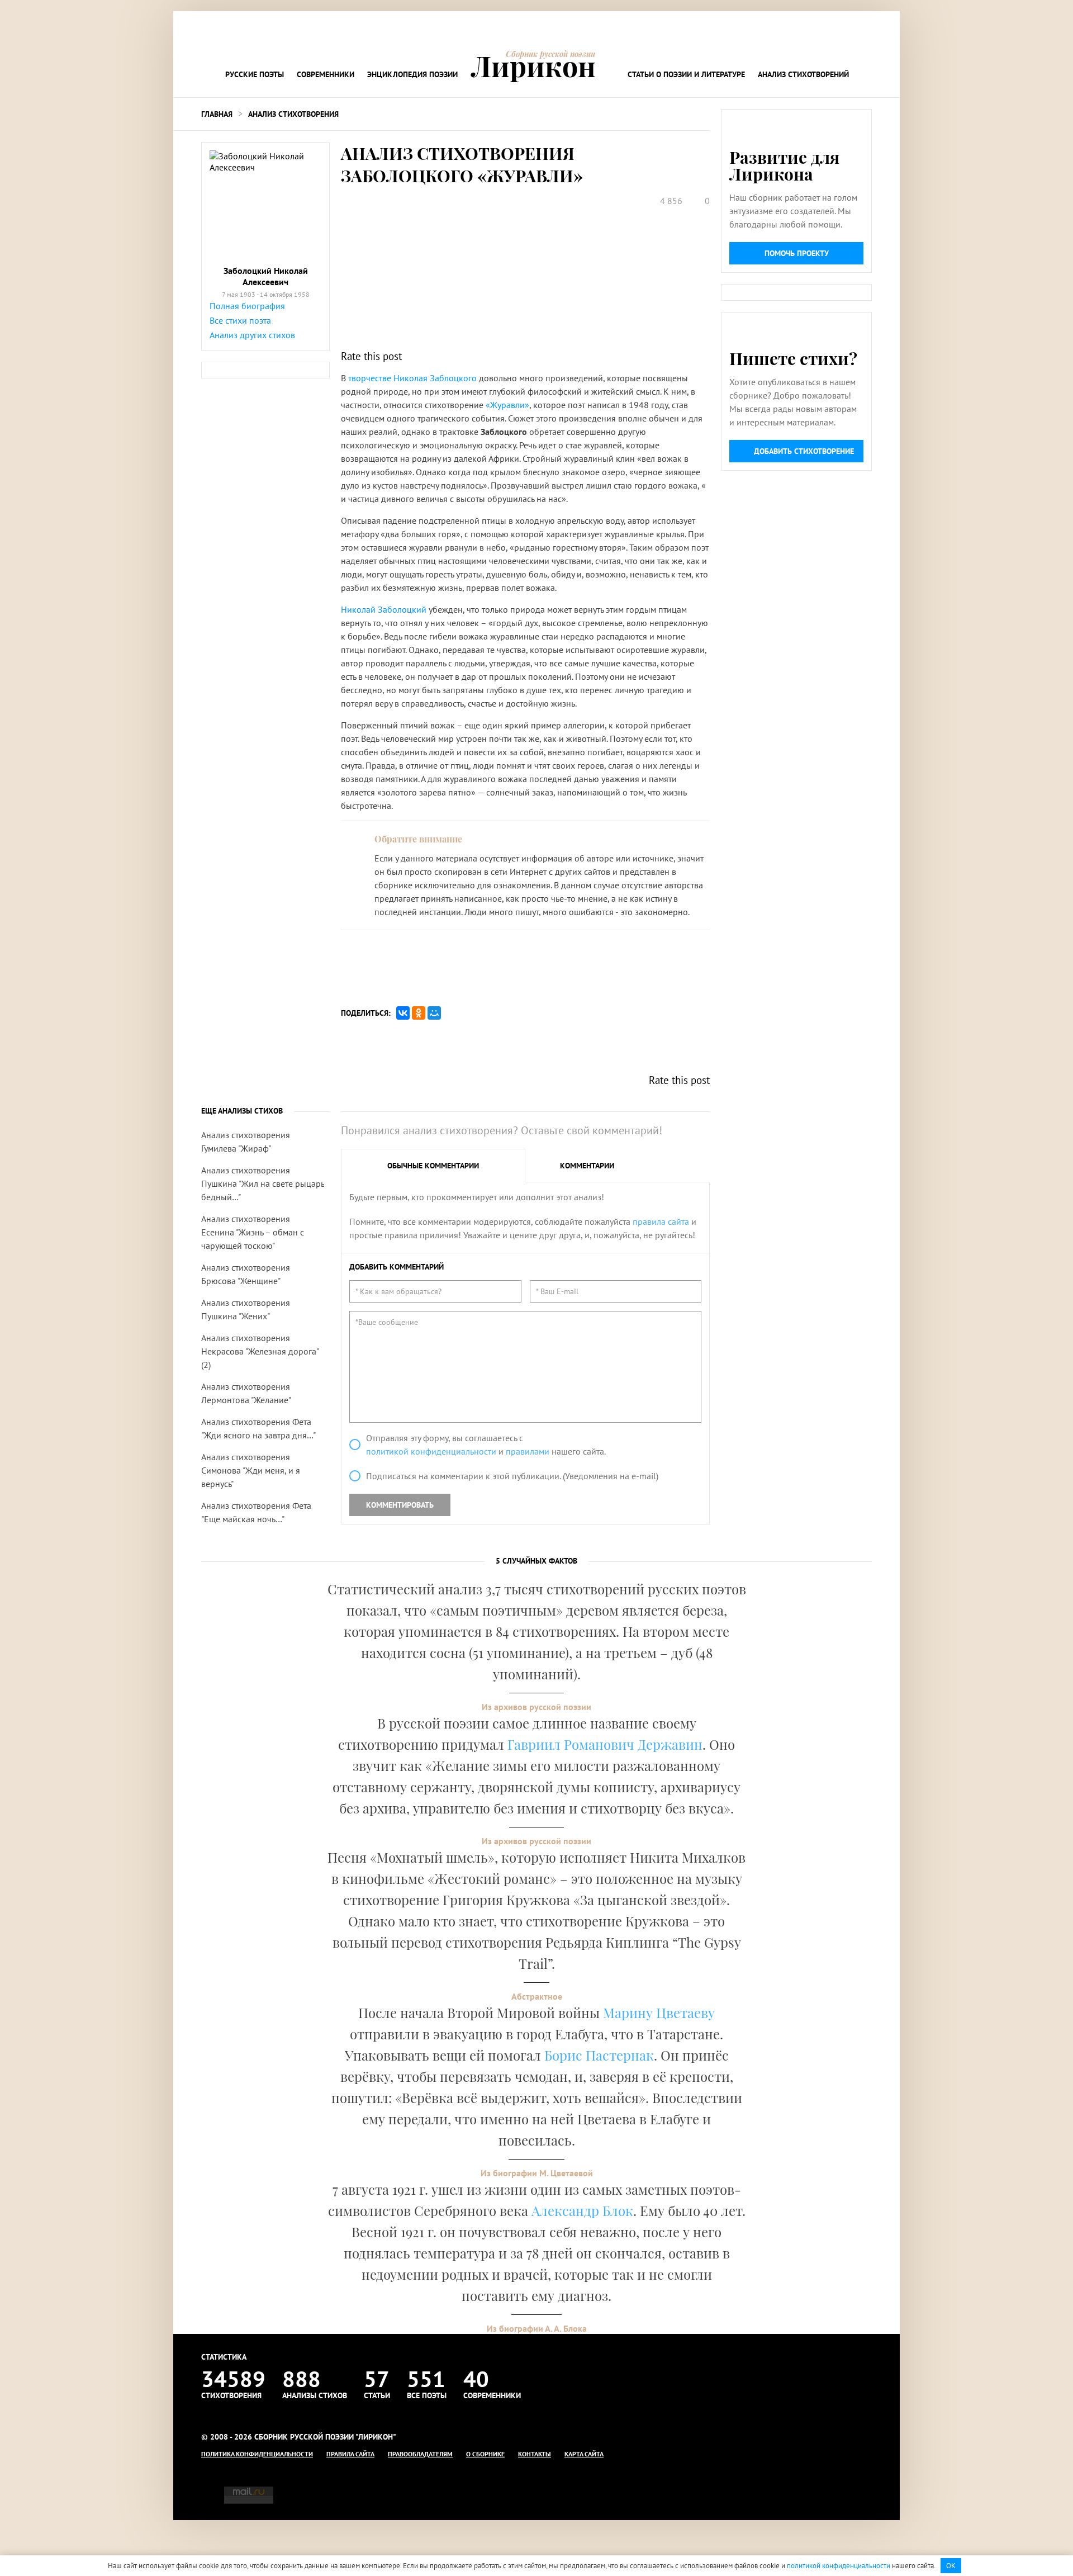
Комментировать (400, 1505)
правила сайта (661, 1221)
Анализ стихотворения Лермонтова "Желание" (246, 1393)
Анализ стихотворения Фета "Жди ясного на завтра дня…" (258, 1428)
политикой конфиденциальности (431, 1451)
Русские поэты (255, 74)
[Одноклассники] (419, 1013)
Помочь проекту (797, 253)
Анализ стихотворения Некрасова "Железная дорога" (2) (260, 1351)
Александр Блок (582, 2210)
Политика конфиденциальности (257, 2454)
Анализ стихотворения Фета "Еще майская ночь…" (256, 1512)
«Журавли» (507, 405)
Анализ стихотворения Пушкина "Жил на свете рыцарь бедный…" (263, 1183)
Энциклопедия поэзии (412, 74)
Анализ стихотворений (803, 74)
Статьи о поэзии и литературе (686, 74)
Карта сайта (584, 2454)
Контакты (535, 2454)
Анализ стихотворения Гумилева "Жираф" (246, 1142)
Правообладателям (420, 2454)
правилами (528, 1451)
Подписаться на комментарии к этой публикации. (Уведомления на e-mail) (512, 1476)
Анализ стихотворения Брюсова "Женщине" (246, 1274)
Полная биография (247, 306)
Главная (217, 114)
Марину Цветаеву (659, 2012)
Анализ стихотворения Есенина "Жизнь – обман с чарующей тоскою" (253, 1232)
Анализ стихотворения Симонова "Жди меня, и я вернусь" (251, 1470)
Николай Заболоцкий (384, 609)
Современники (326, 74)
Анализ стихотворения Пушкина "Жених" (246, 1309)
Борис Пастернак (599, 2055)
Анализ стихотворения (293, 114)
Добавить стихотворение (804, 451)
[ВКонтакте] (403, 1013)
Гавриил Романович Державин (605, 1744)
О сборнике (485, 2454)
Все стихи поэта (240, 320)
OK (951, 2566)
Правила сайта (350, 2454)
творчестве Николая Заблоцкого (412, 378)
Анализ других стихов (252, 335)
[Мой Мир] (434, 1013)
